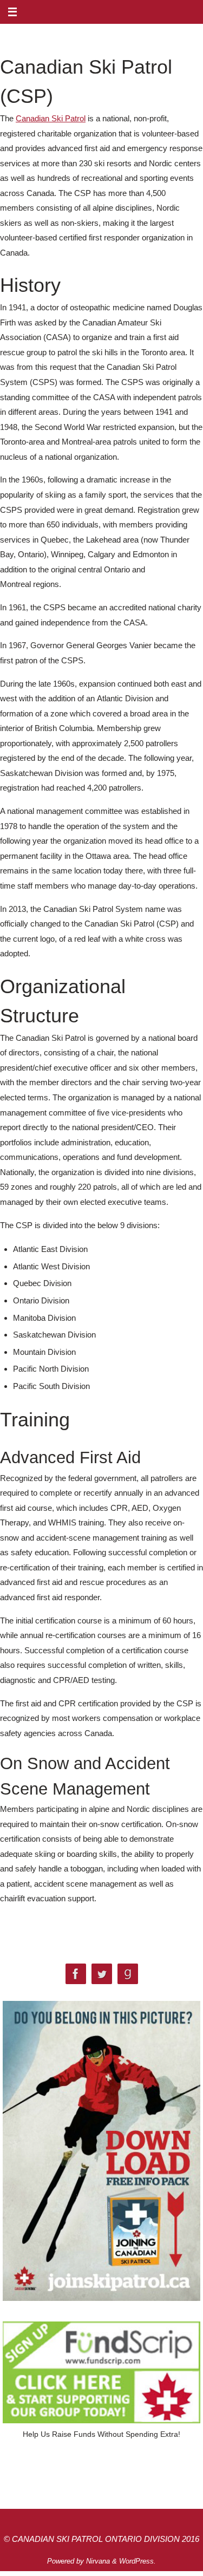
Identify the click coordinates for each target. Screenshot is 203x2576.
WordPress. (137, 2561)
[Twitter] (102, 1974)
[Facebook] (76, 1974)
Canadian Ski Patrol (51, 118)
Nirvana (98, 2561)
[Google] (128, 1974)
